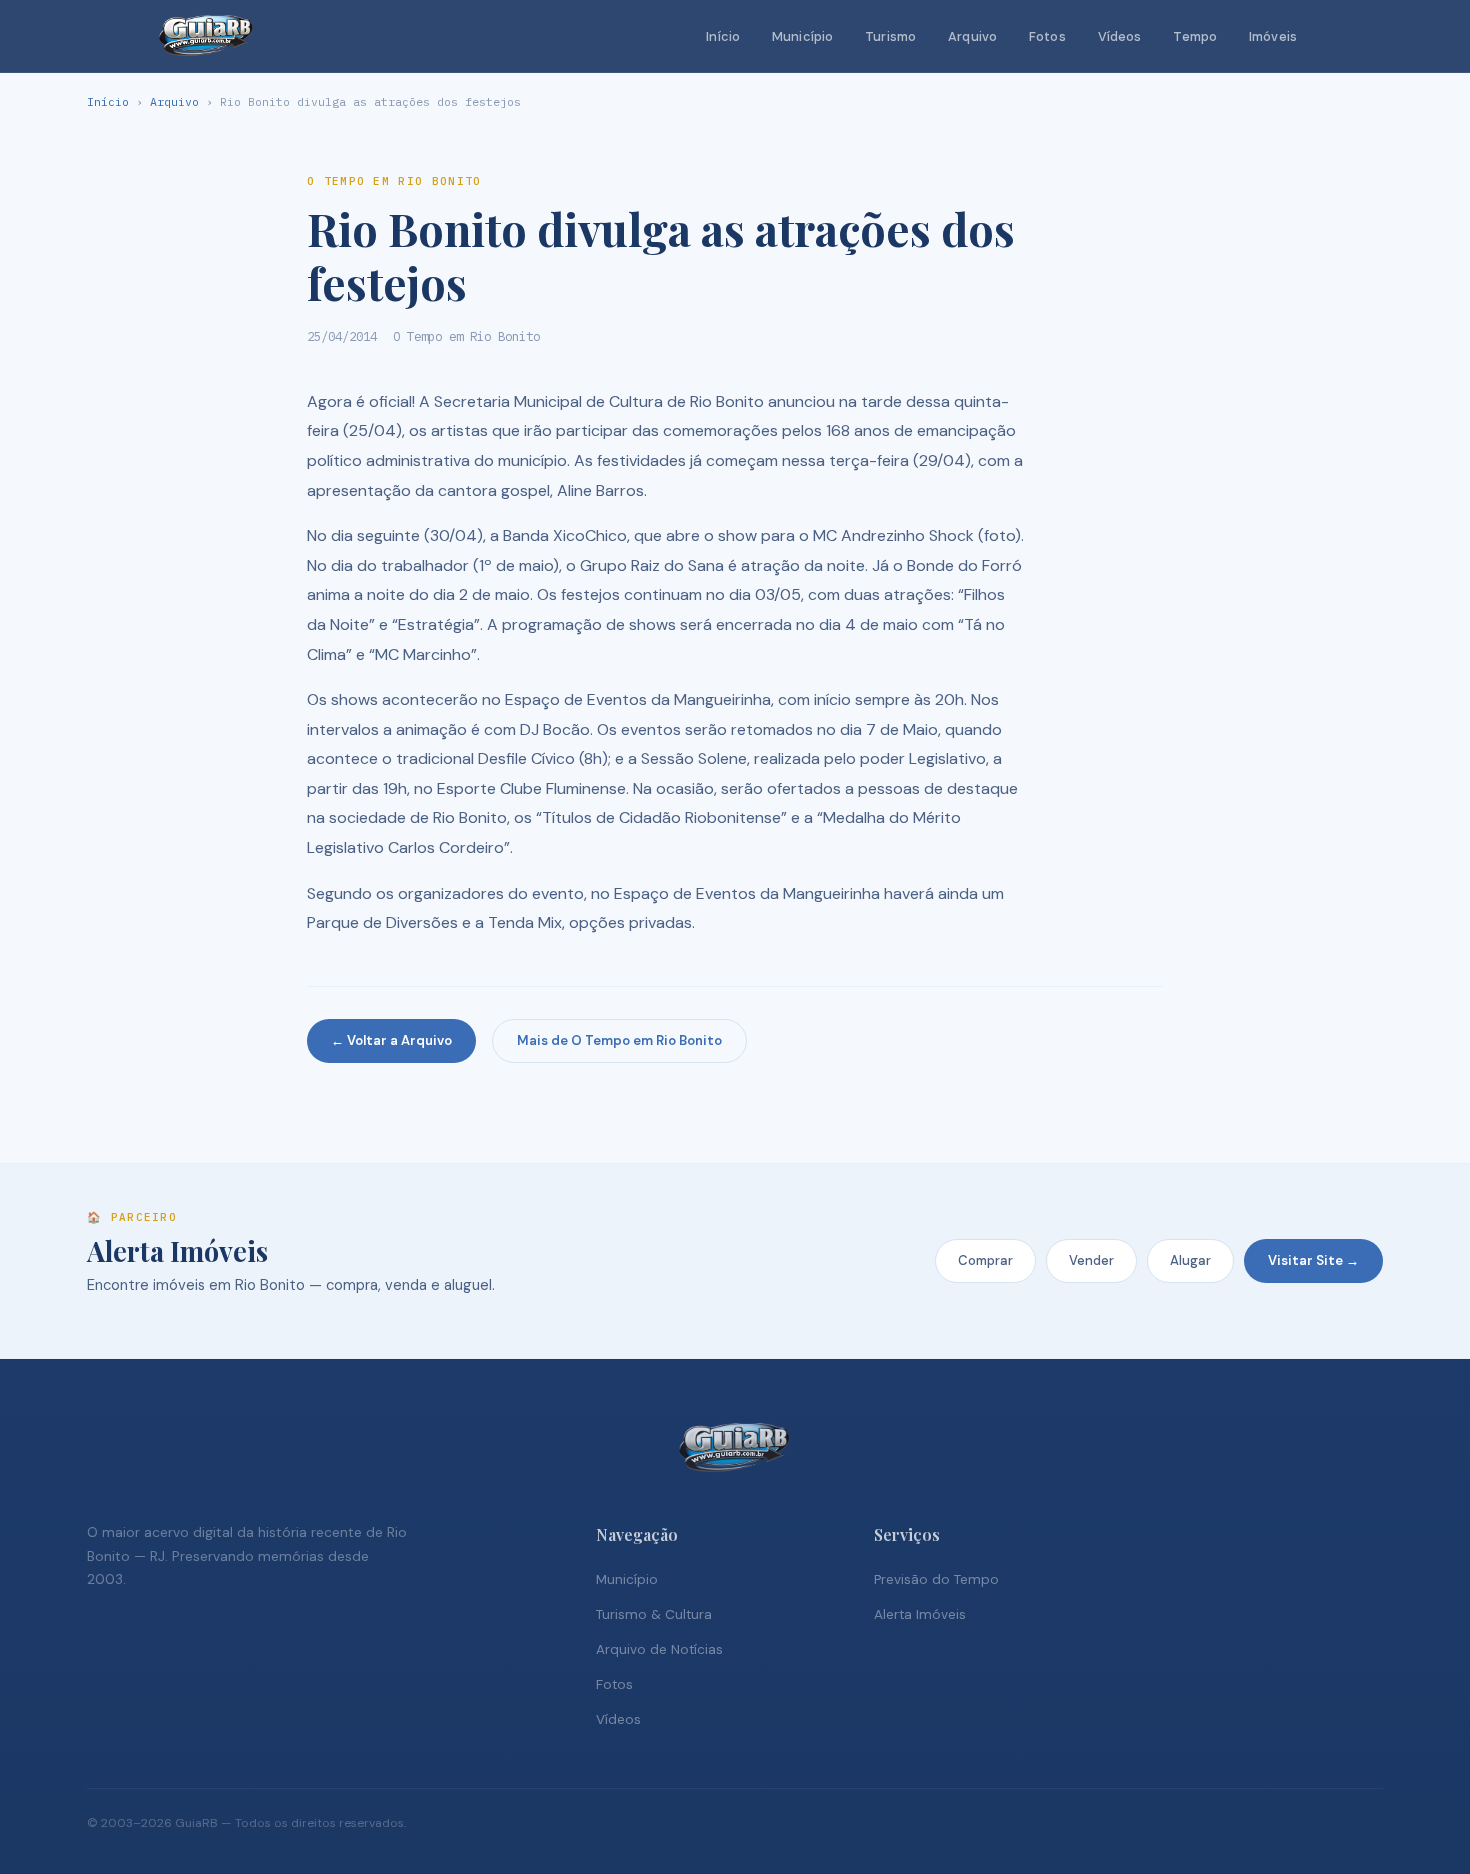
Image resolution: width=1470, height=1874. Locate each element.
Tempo (1195, 36)
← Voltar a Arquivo (391, 1040)
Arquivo (972, 36)
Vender (1091, 1260)
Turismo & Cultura (654, 1614)
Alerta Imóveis (920, 1614)
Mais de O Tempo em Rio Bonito (619, 1040)
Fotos (1047, 36)
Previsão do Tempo (936, 1579)
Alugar (1190, 1260)
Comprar (985, 1260)
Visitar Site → (1313, 1260)
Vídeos (1120, 36)
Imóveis (1273, 36)
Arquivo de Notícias (659, 1649)
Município (802, 36)
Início (723, 36)
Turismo (890, 36)
